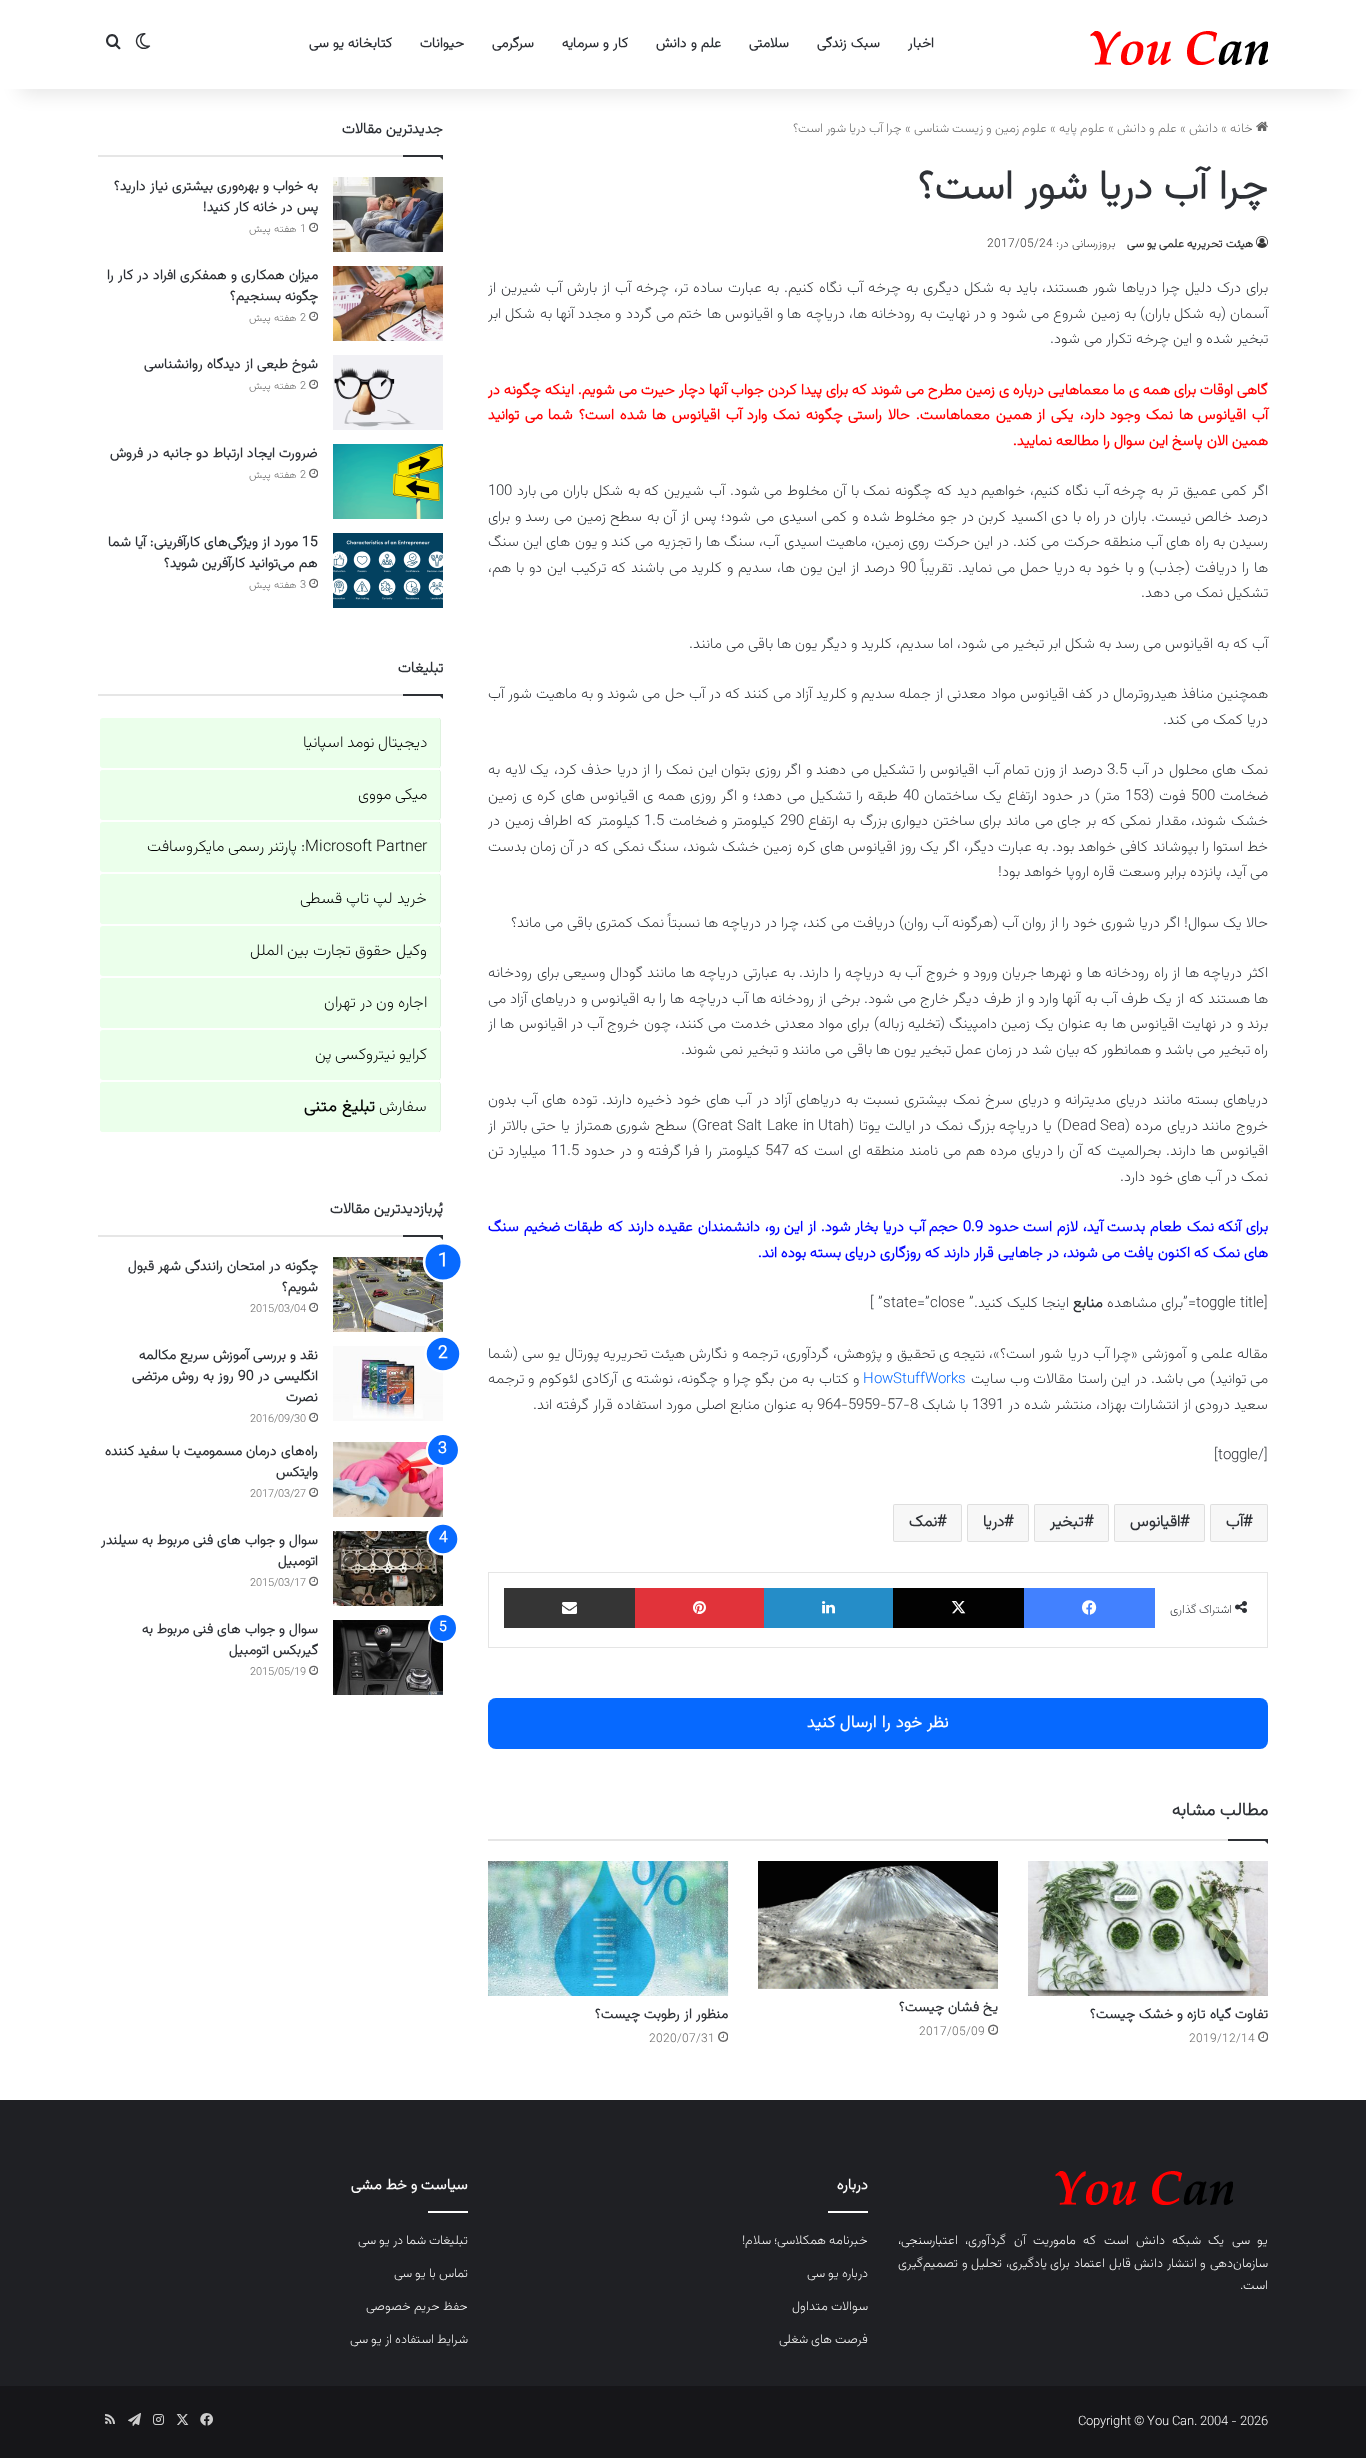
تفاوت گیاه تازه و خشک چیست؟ (1179, 2015)
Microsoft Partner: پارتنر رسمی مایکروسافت (287, 847)
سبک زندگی (848, 44)
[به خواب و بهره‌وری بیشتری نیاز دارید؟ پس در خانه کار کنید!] (388, 214)
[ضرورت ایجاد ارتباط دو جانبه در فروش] (388, 481)
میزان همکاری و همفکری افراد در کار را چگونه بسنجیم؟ (212, 286)
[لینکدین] (828, 1608)
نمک (923, 1522)
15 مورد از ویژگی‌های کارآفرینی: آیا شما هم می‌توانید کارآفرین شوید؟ (213, 553)
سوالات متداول (830, 2307)
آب (1234, 1522)
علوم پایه (1082, 129)
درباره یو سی (837, 2274)
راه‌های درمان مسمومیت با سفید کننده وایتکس (211, 1462)
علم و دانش (688, 44)
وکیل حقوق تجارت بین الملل (338, 951)
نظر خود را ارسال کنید (878, 1723)
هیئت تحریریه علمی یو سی (1190, 244)
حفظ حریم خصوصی (417, 2307)
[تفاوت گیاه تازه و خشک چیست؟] (1148, 1928)
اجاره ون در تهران (375, 1003)
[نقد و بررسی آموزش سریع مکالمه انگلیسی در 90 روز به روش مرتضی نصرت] (388, 1383)
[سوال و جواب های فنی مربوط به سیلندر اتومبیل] (388, 1568)
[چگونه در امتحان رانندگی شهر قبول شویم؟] (388, 1294)
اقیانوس (1155, 1522)
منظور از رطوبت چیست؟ (661, 2015)
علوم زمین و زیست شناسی (980, 129)
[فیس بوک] (1089, 1608)
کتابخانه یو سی (350, 44)
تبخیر (1067, 1522)
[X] (958, 1608)
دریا (993, 1522)
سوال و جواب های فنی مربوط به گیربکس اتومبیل (230, 1640)
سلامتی (769, 44)
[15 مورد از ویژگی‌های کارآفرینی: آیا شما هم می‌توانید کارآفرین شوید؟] (388, 570)
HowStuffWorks (914, 1379)
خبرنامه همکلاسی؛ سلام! (805, 2241)
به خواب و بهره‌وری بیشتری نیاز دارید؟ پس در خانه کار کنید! (216, 197)
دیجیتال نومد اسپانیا (365, 743)
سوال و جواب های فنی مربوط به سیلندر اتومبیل (209, 1551)
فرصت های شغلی (823, 2340)
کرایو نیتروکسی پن (371, 1055)
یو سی (1250, 2241)
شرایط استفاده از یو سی (409, 2340)
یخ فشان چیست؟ (948, 2008)
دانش (1203, 129)
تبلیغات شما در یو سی (413, 2241)
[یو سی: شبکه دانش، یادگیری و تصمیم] (1118, 44)
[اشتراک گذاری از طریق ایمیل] (569, 1608)
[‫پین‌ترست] (699, 1608)
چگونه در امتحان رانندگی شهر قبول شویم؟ (223, 1277)
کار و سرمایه (595, 44)
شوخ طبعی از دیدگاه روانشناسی (231, 365)
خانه (1243, 129)
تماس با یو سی (431, 2274)
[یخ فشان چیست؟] (878, 1925)
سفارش (365, 1107)
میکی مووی (392, 795)
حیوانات (442, 44)
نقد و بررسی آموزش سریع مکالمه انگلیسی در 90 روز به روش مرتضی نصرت (225, 1377)
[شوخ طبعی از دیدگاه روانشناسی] (388, 392)
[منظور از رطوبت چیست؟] (608, 1928)
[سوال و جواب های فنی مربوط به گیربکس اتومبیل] (388, 1657)
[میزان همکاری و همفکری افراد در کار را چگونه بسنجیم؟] (388, 303)
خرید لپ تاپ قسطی (363, 899)
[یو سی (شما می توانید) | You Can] (1083, 2184)
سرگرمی (513, 44)
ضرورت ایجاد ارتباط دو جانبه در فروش (214, 454)
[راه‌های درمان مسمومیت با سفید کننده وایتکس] (388, 1479)
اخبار (921, 44)
